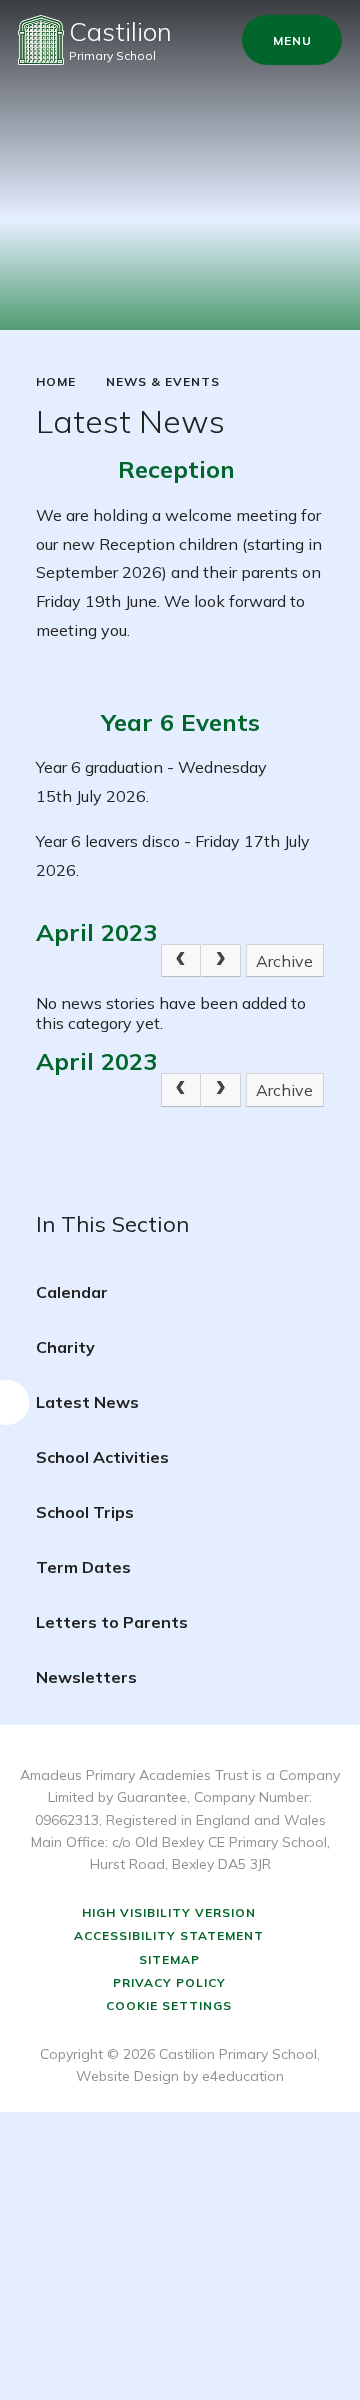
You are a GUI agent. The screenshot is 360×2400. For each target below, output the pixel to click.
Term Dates (83, 1567)
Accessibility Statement (169, 1935)
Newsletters (86, 1677)
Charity (65, 1347)
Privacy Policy (169, 1982)
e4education (243, 2076)
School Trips (85, 1512)
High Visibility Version (169, 1912)
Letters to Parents (112, 1622)
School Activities (102, 1457)
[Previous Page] (181, 961)
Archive (284, 961)
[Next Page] (221, 961)
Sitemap (169, 1959)
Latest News (87, 1402)
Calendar (72, 1292)
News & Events (163, 382)
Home (56, 382)
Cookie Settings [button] (169, 2005)
